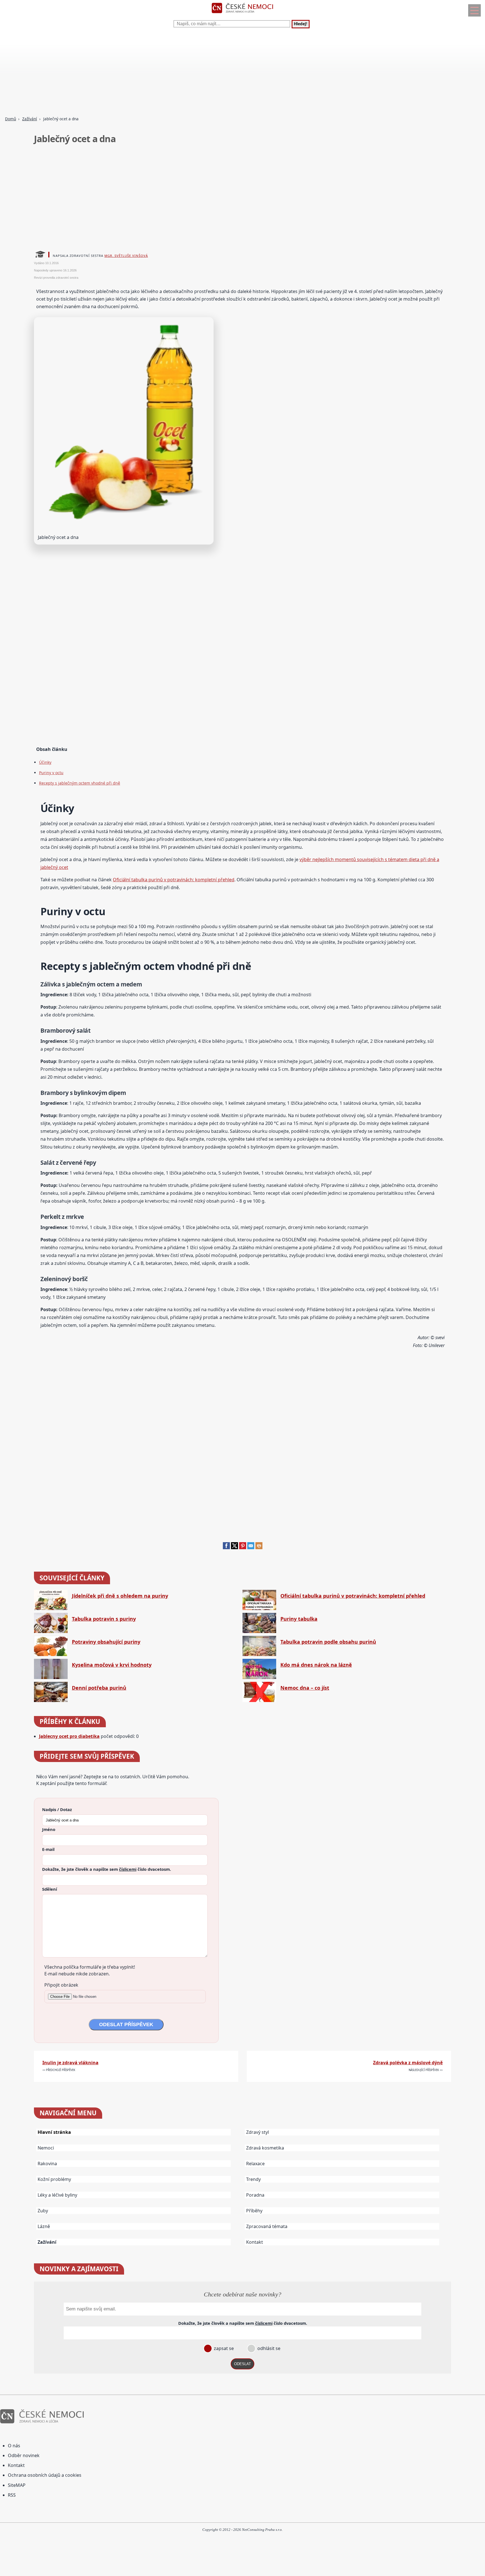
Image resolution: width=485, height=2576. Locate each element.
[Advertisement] (168, 73)
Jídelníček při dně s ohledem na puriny (120, 1596)
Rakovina (47, 2164)
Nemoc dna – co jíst (305, 1688)
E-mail (48, 1849)
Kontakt (255, 2242)
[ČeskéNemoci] (242, 14)
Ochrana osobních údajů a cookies (45, 2475)
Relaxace (255, 2164)
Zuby (43, 2211)
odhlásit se (268, 2348)
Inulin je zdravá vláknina (70, 2063)
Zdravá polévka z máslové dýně (408, 2063)
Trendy (253, 2179)
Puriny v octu (51, 773)
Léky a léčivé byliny (57, 2195)
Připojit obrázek (61, 1985)
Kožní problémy (54, 2179)
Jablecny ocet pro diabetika (69, 1736)
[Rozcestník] (474, 10)
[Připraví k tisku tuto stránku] (259, 1548)
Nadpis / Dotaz (57, 1809)
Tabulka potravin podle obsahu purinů (328, 1642)
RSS (12, 2495)
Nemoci (46, 2148)
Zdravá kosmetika (265, 2148)
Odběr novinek (24, 2455)
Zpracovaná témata (267, 2226)
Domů (11, 119)
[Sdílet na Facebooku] (226, 1548)
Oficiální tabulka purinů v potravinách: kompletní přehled (174, 880)
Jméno (49, 1829)
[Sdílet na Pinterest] (243, 1548)
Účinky (45, 762)
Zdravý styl (258, 2132)
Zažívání (30, 119)
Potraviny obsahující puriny (106, 1642)
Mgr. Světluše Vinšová (126, 256)
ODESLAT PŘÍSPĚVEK (126, 2024)
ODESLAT (242, 2364)
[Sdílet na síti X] (235, 1548)
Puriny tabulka (299, 1619)
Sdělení (50, 1889)
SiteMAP (17, 2485)
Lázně (44, 2226)
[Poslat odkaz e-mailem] (251, 1548)
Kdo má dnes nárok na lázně (316, 1665)
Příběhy (254, 2211)
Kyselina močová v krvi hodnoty (112, 1665)
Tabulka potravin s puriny (104, 1619)
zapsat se (223, 2348)
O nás (14, 2446)
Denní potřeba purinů (99, 1688)
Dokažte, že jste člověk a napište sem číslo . (107, 1869)
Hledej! (301, 24)
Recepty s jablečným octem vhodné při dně (80, 783)
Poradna (255, 2195)
